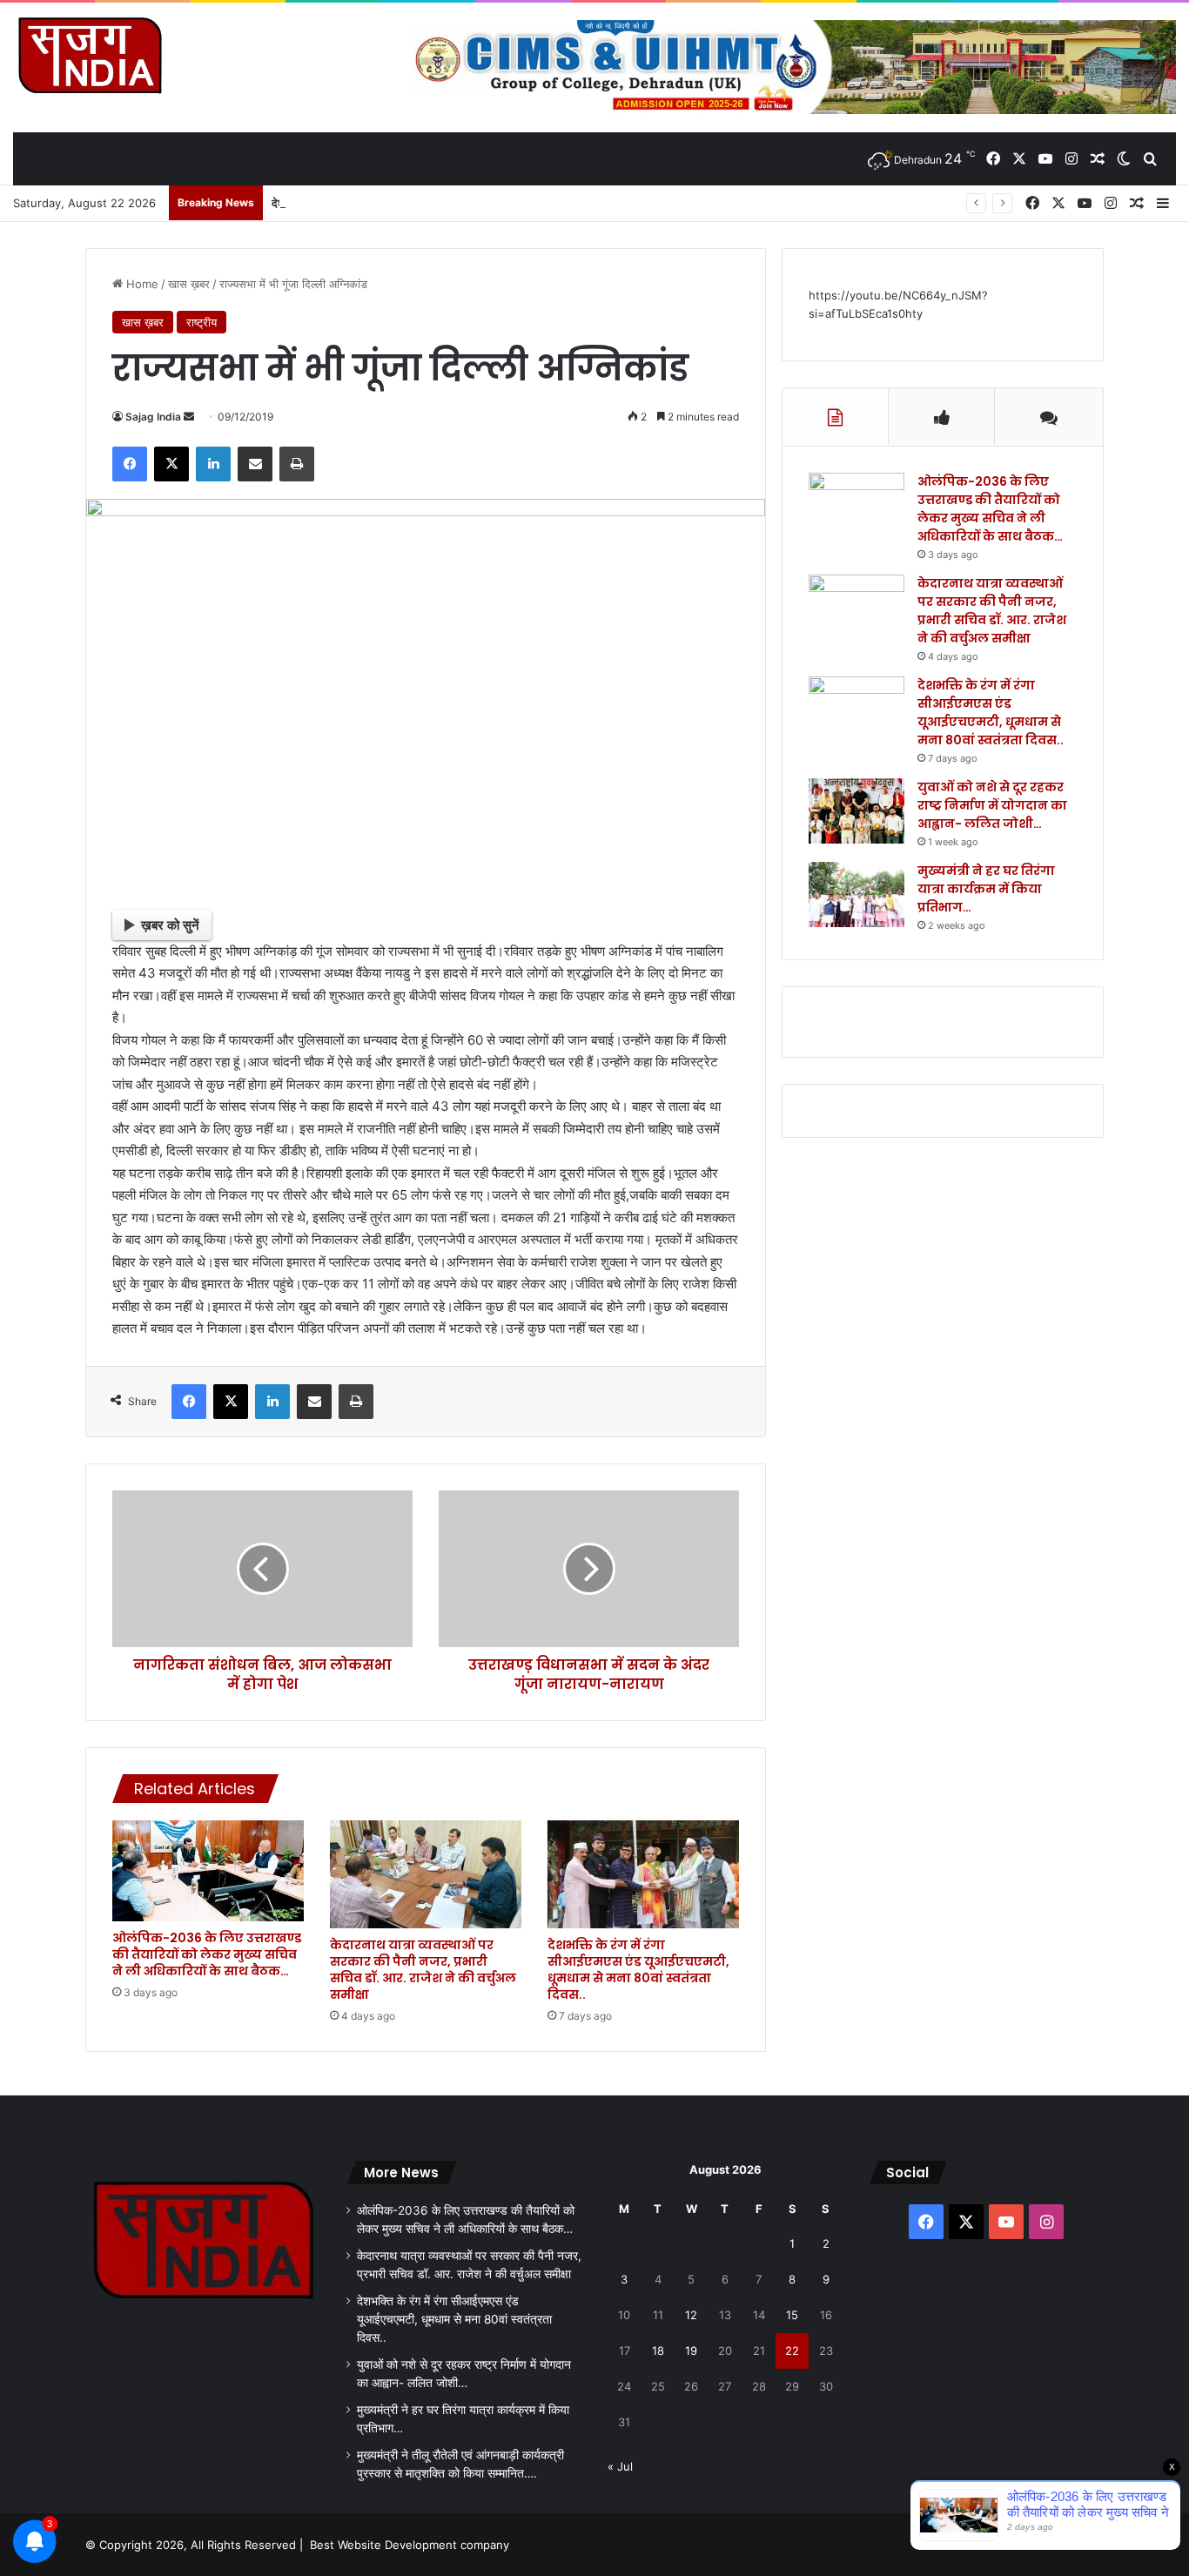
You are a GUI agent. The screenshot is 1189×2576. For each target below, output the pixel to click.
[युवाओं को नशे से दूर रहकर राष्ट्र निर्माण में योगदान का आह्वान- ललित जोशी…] (856, 811)
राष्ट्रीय (202, 322)
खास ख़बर (189, 284)
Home (141, 284)
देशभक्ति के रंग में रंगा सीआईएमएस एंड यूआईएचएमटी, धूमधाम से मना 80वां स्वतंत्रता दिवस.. (456, 203)
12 (691, 2315)
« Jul (620, 2466)
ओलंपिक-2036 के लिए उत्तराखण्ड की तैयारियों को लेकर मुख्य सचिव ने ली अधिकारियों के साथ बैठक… (207, 1954)
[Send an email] (189, 417)
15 (792, 2315)
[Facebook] (130, 464)
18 (658, 2351)
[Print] (297, 464)
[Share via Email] (255, 464)
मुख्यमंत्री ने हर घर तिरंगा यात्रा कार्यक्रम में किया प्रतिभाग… (986, 889)
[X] (171, 464)
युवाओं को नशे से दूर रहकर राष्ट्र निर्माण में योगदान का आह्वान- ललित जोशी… (992, 805)
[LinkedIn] (213, 464)
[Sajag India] (90, 55)
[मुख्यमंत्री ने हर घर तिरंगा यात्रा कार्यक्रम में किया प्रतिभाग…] (856, 895)
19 (691, 2351)
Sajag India (153, 417)
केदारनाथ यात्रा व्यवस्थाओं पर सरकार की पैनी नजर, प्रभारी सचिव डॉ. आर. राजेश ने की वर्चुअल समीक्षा (423, 1970)
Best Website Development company (410, 2545)
